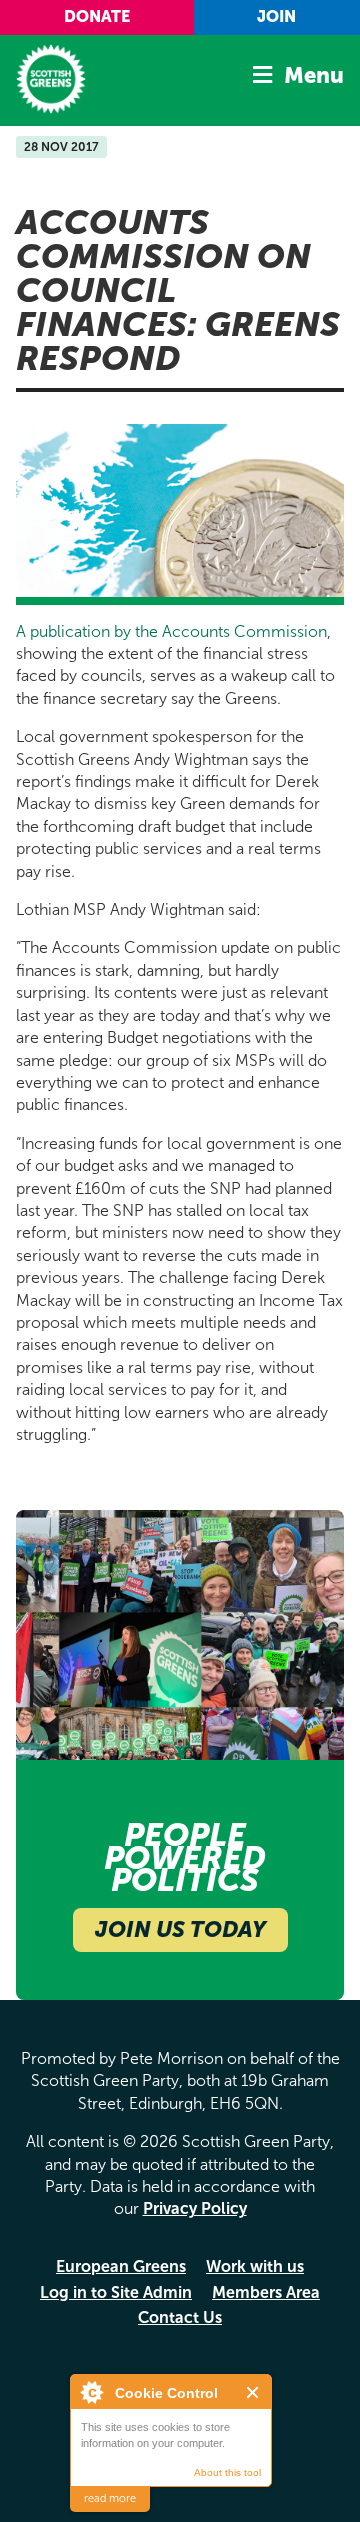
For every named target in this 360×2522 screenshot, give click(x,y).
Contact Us (180, 2317)
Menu (314, 75)
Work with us (255, 2266)
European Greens (121, 2266)
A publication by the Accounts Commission (171, 631)
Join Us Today (180, 1929)
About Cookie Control (91, 2392)
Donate (97, 16)
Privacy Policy (195, 2208)
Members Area (266, 2292)
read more (110, 2498)
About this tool (227, 2472)
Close (253, 2392)
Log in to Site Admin (116, 2292)
